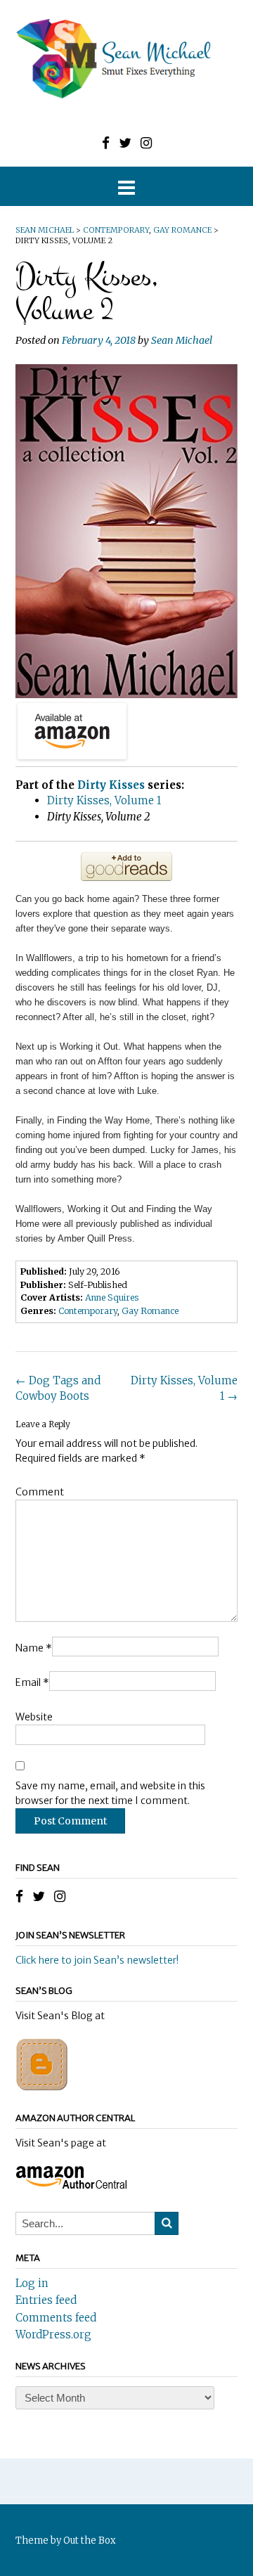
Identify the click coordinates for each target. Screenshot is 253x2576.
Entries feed (46, 2300)
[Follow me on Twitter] (125, 143)
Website (34, 1717)
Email (32, 1682)
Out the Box (90, 2540)
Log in (32, 2283)
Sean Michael (182, 340)
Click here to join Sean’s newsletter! (97, 1960)
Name (34, 1648)
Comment (40, 1492)
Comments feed (56, 2318)
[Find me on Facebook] (106, 143)
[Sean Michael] (126, 59)
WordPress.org (53, 2334)
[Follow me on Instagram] (146, 143)
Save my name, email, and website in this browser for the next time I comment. (110, 1793)
